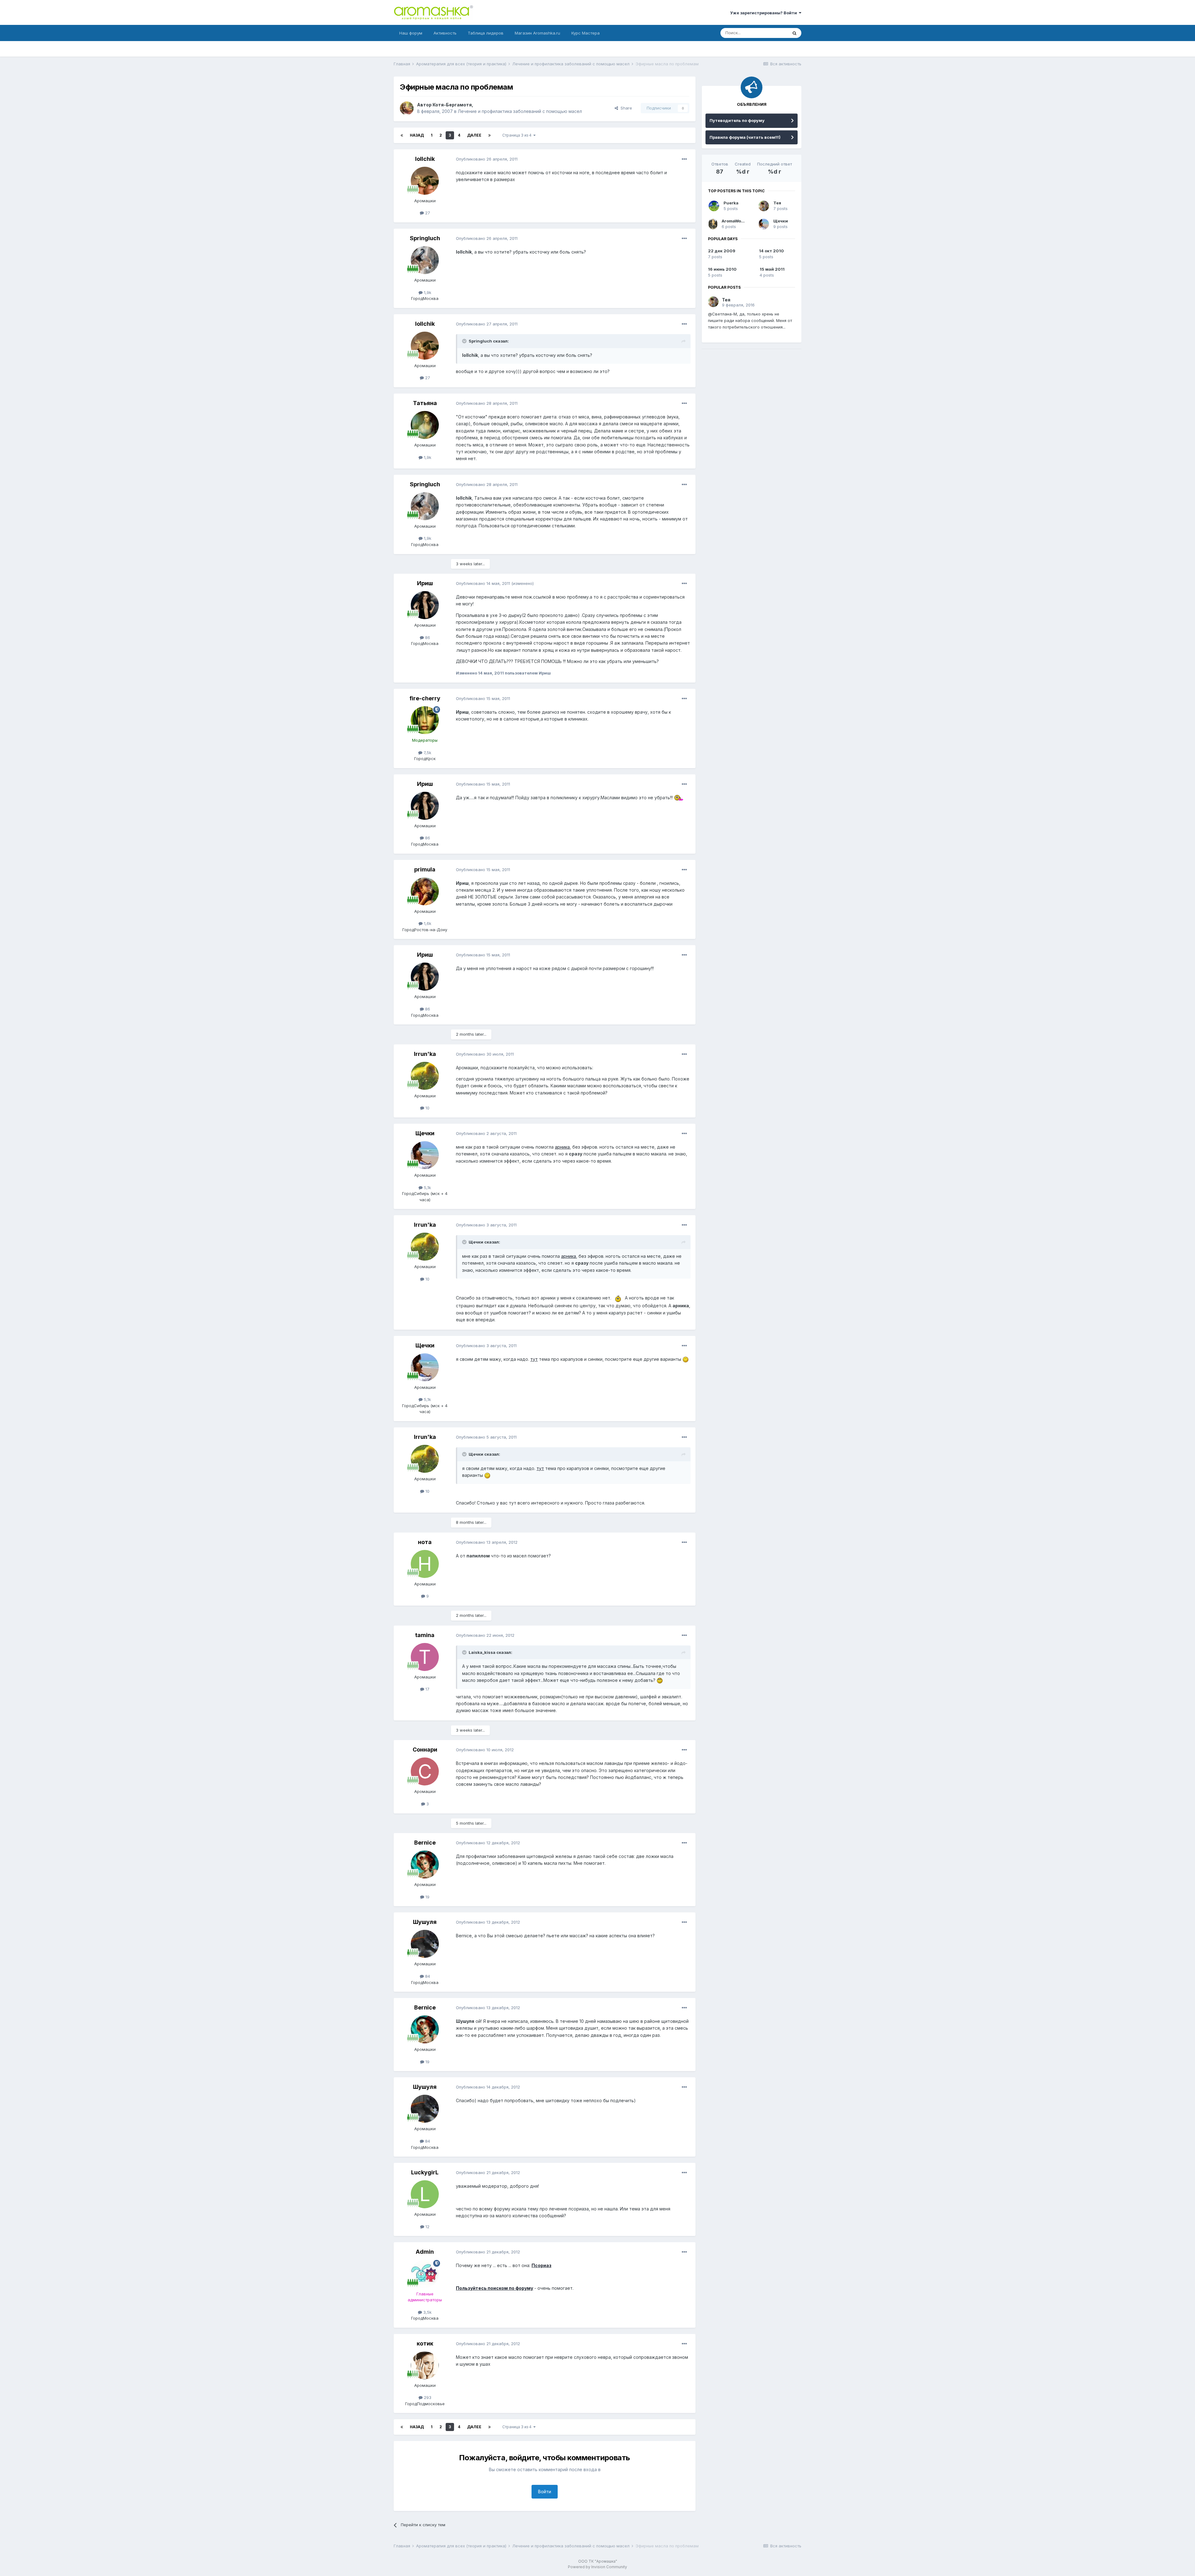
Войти (545, 2492)
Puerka (731, 203)
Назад (417, 135)
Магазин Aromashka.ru (537, 33)
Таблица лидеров (486, 33)
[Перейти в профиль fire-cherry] (425, 720)
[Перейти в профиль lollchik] (425, 181)
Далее (474, 135)
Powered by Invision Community (597, 2567)
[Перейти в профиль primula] (425, 891)
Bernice (425, 1843)
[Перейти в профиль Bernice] (425, 1864)
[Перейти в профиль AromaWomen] (713, 224)
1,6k (427, 923)
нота (425, 1542)
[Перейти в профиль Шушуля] (425, 1944)
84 (427, 1976)
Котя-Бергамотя (452, 105)
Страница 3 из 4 (518, 135)
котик (425, 2343)
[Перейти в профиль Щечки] (425, 1155)
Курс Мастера (586, 33)
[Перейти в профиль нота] (425, 1564)
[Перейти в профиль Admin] (425, 2274)
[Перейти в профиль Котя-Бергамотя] (407, 108)
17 (427, 1689)
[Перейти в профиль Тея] (764, 206)
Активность (445, 33)
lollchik (425, 159)
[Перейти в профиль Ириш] (425, 605)
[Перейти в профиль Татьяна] (425, 425)
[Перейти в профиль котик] (425, 2365)
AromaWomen (736, 221)
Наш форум (411, 33)
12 (427, 2227)
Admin (425, 2252)
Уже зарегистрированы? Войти (764, 13)
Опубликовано (487, 159)
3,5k (427, 2312)
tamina (425, 1635)
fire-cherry (425, 698)
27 (427, 213)
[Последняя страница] (490, 135)
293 (427, 2397)
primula (425, 869)
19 (427, 1897)
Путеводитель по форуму (737, 120)
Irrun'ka (425, 1054)
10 (427, 1108)
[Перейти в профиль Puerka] (714, 206)
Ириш (425, 583)
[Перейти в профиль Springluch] (425, 260)
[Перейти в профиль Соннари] (425, 1771)
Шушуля (425, 1922)
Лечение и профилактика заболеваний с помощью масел (520, 111)
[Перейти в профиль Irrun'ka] (425, 1076)
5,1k (427, 1188)
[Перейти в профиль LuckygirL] (425, 2194)
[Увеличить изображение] (679, 798)
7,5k (427, 753)
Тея (777, 203)
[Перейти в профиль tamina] (425, 1657)
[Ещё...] (684, 159)
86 (427, 637)
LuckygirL (425, 2172)
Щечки (425, 1133)
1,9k (427, 292)
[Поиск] (794, 33)
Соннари (425, 1750)
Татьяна (425, 403)
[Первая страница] (402, 135)
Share (625, 108)
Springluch (425, 238)
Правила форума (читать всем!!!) (745, 137)
